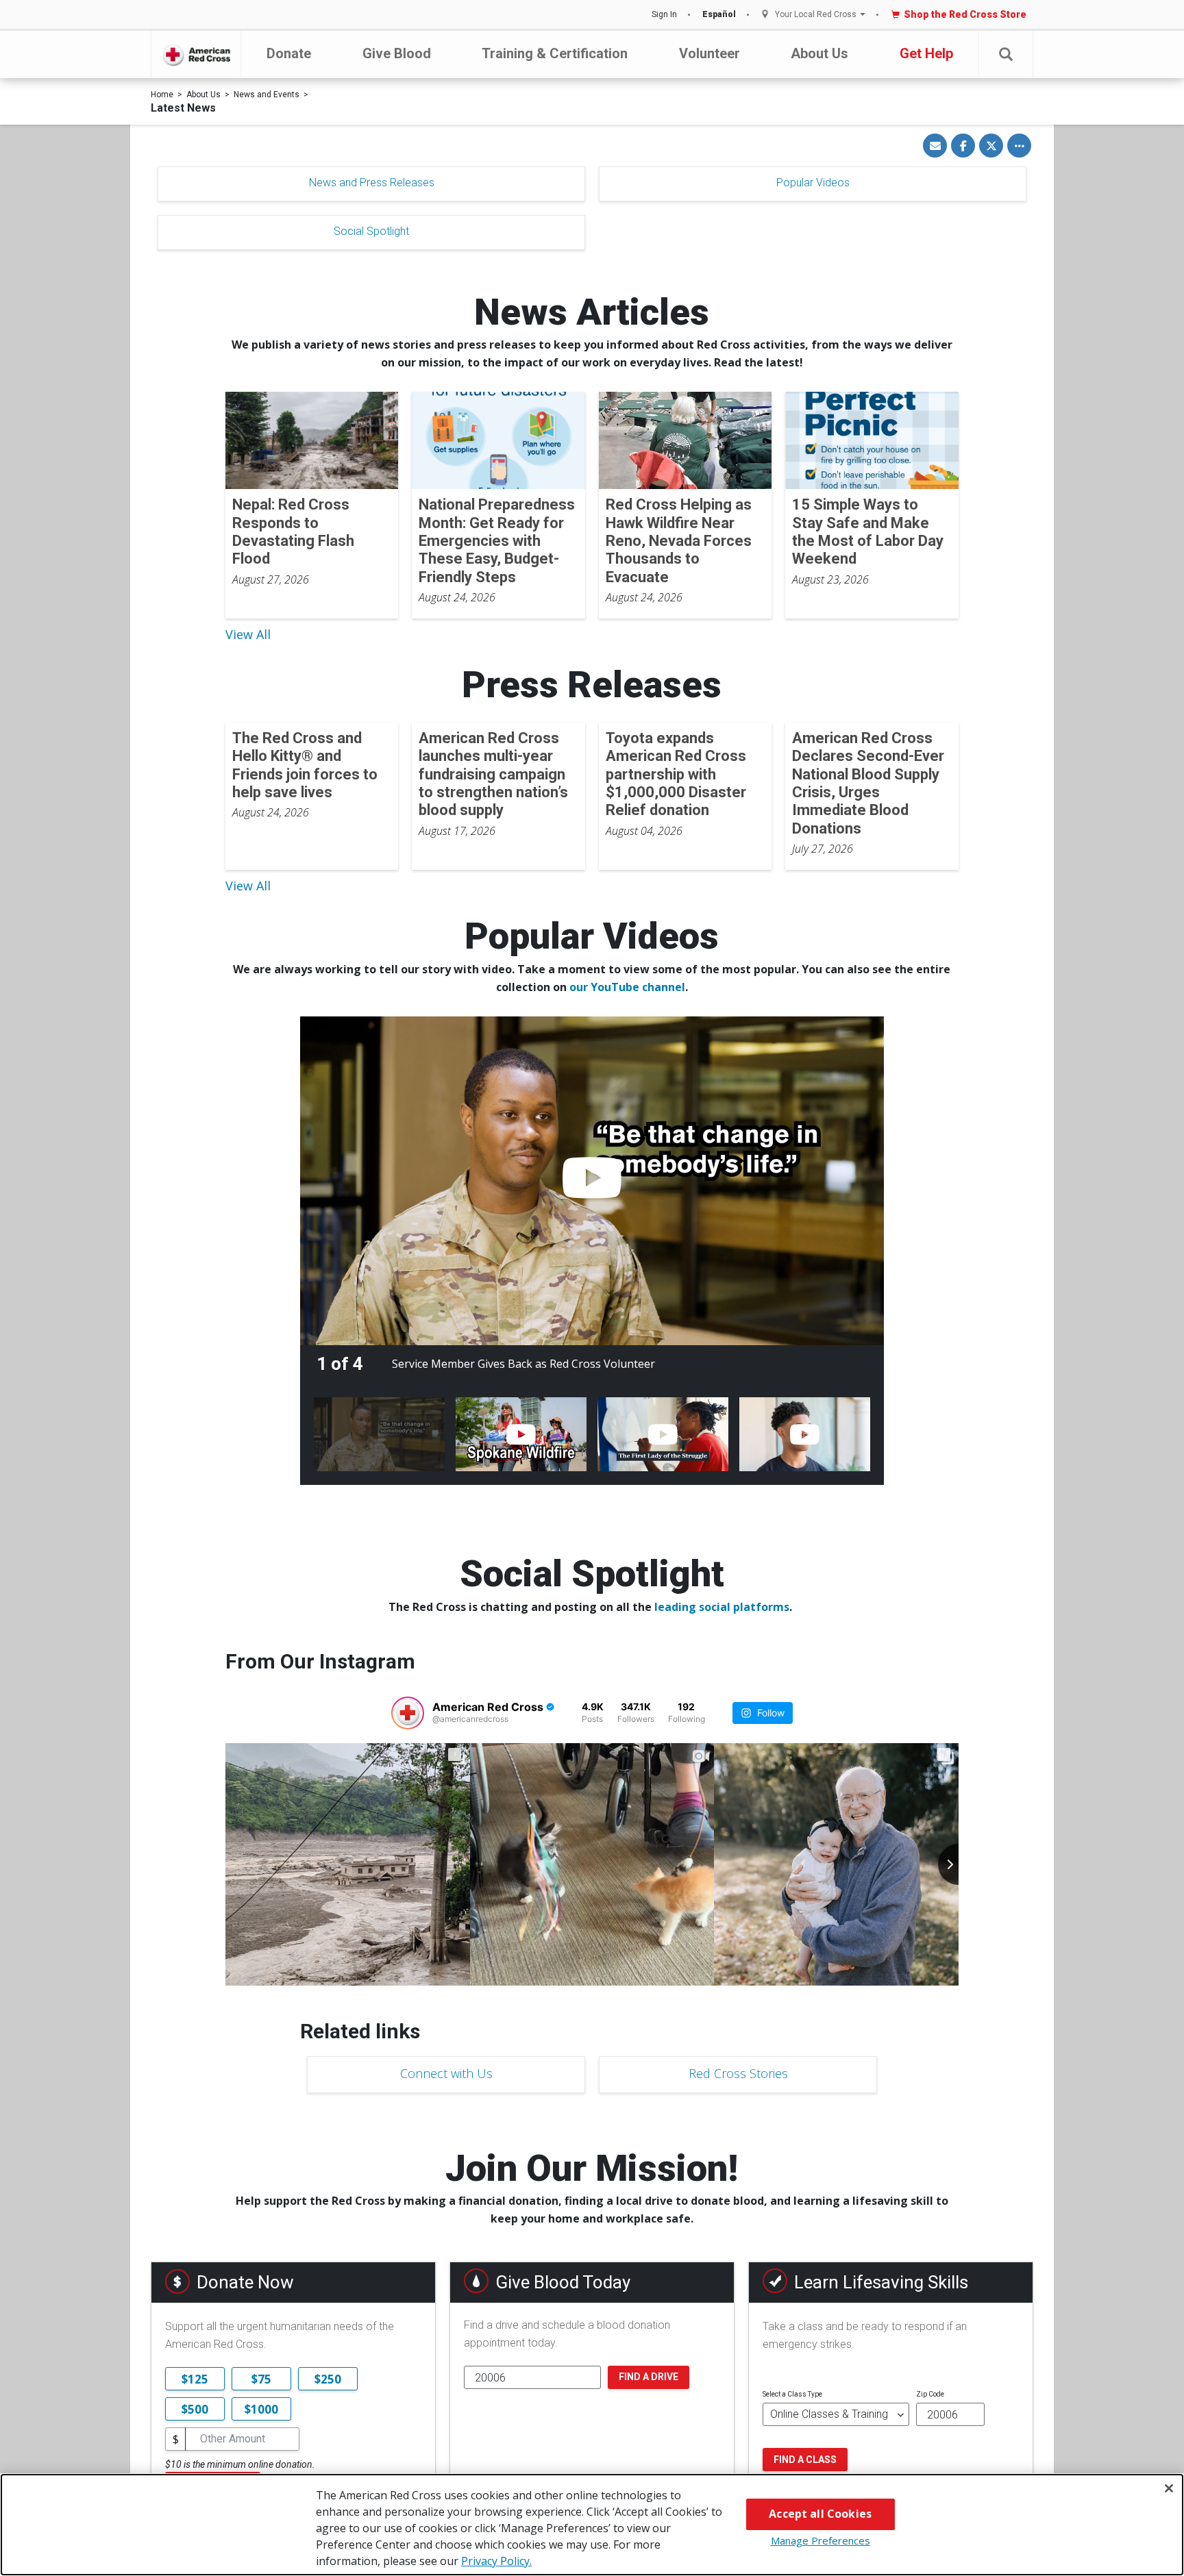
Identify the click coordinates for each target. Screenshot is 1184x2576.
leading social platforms (722, 1607)
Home (162, 95)
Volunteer (710, 53)
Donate (289, 53)
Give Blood (397, 53)
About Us (819, 53)
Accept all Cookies (820, 2514)
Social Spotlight (371, 231)
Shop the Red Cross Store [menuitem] (965, 14)
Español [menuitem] (719, 14)
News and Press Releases (372, 183)
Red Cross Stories (738, 2073)
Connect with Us (446, 2073)
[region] (592, 2525)
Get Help (926, 53)
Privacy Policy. (496, 2561)
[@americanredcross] (408, 1713)
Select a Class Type (792, 2394)
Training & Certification (555, 53)
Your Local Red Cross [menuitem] (816, 15)
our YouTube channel (627, 987)
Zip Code (930, 2394)
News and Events (267, 95)
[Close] (1169, 2488)
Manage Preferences (821, 2540)
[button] (1006, 54)
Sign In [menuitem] (664, 14)
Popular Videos (813, 183)
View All (248, 634)
